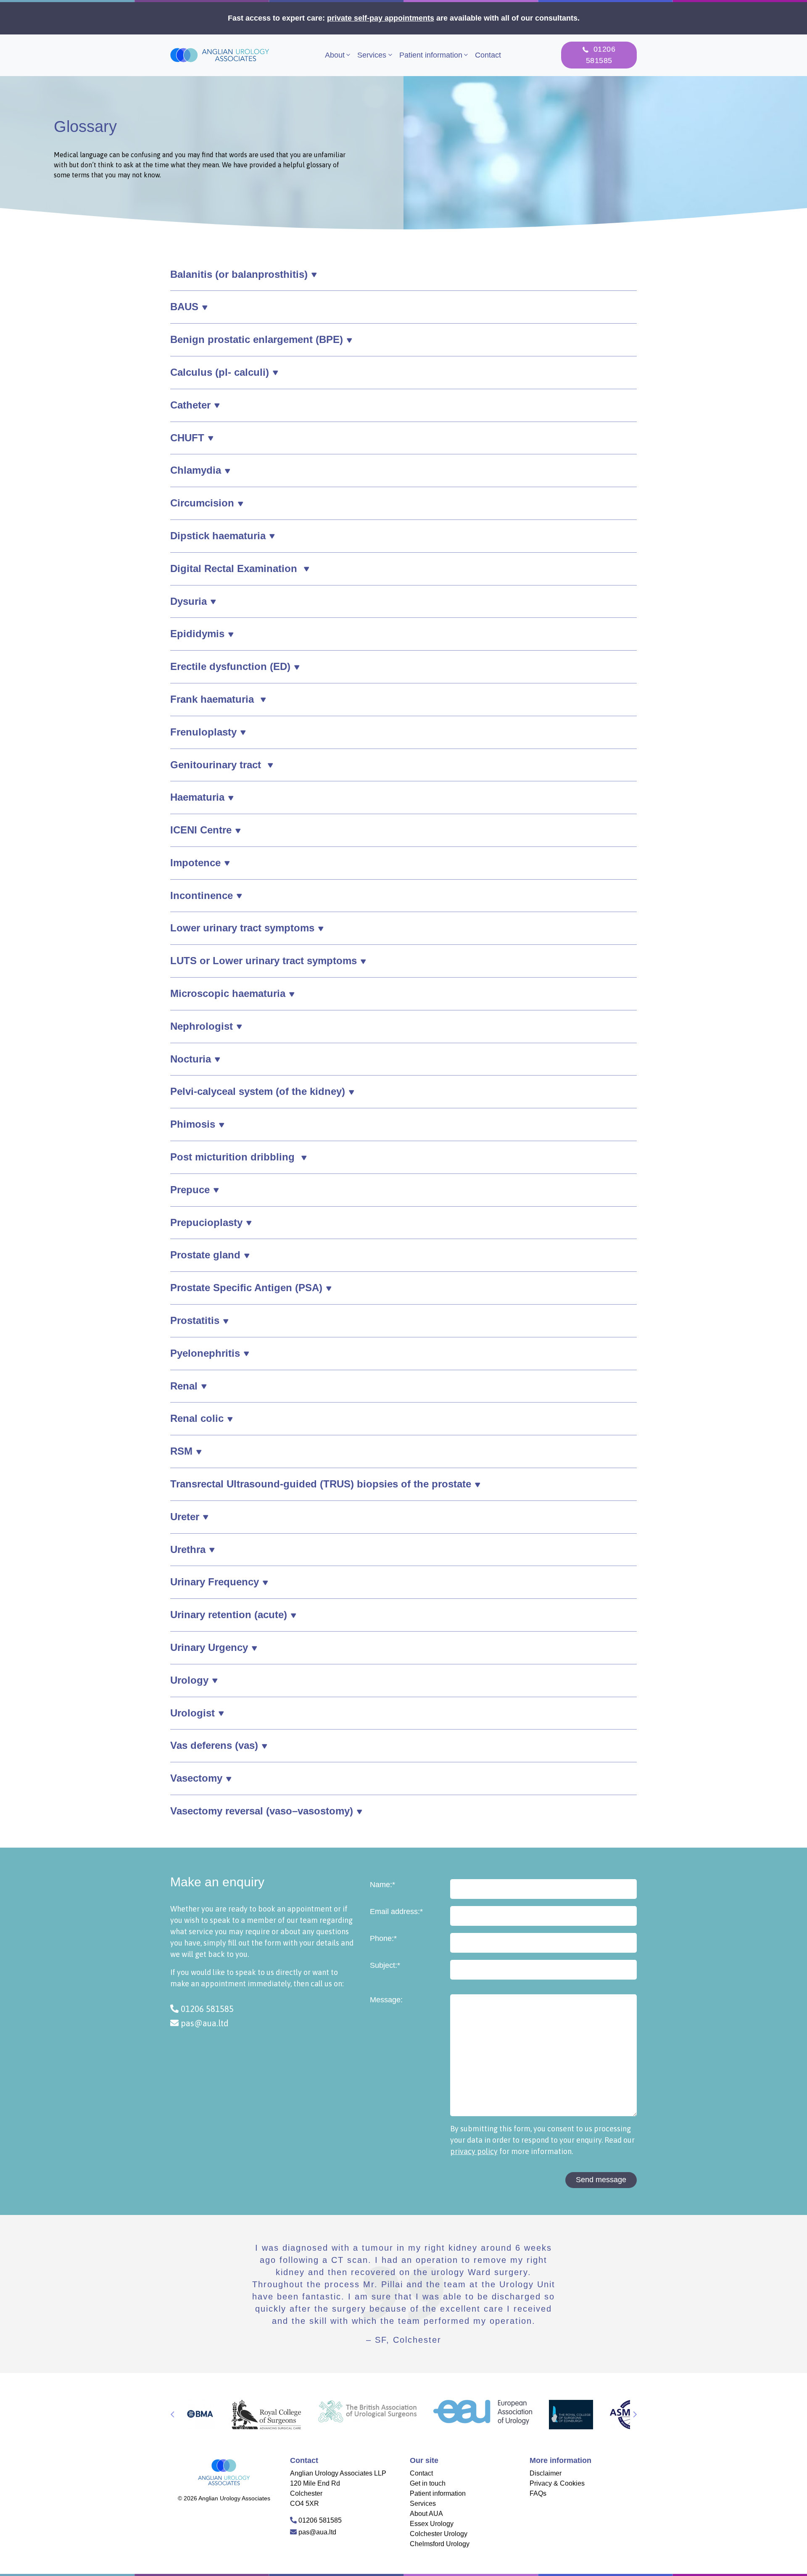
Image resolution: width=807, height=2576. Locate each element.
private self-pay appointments (381, 18)
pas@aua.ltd (204, 2023)
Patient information (431, 55)
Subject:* (385, 1965)
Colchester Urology (439, 2534)
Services (372, 55)
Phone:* (383, 1938)
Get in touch (428, 2483)
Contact (488, 55)
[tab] (403, 275)
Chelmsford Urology (440, 2544)
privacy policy (474, 2151)
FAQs (538, 2493)
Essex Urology (432, 2524)
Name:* (382, 1885)
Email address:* (396, 1912)
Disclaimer (546, 2473)
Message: (386, 2000)
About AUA (426, 2514)
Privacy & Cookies (557, 2483)
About (335, 55)
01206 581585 (206, 2009)
